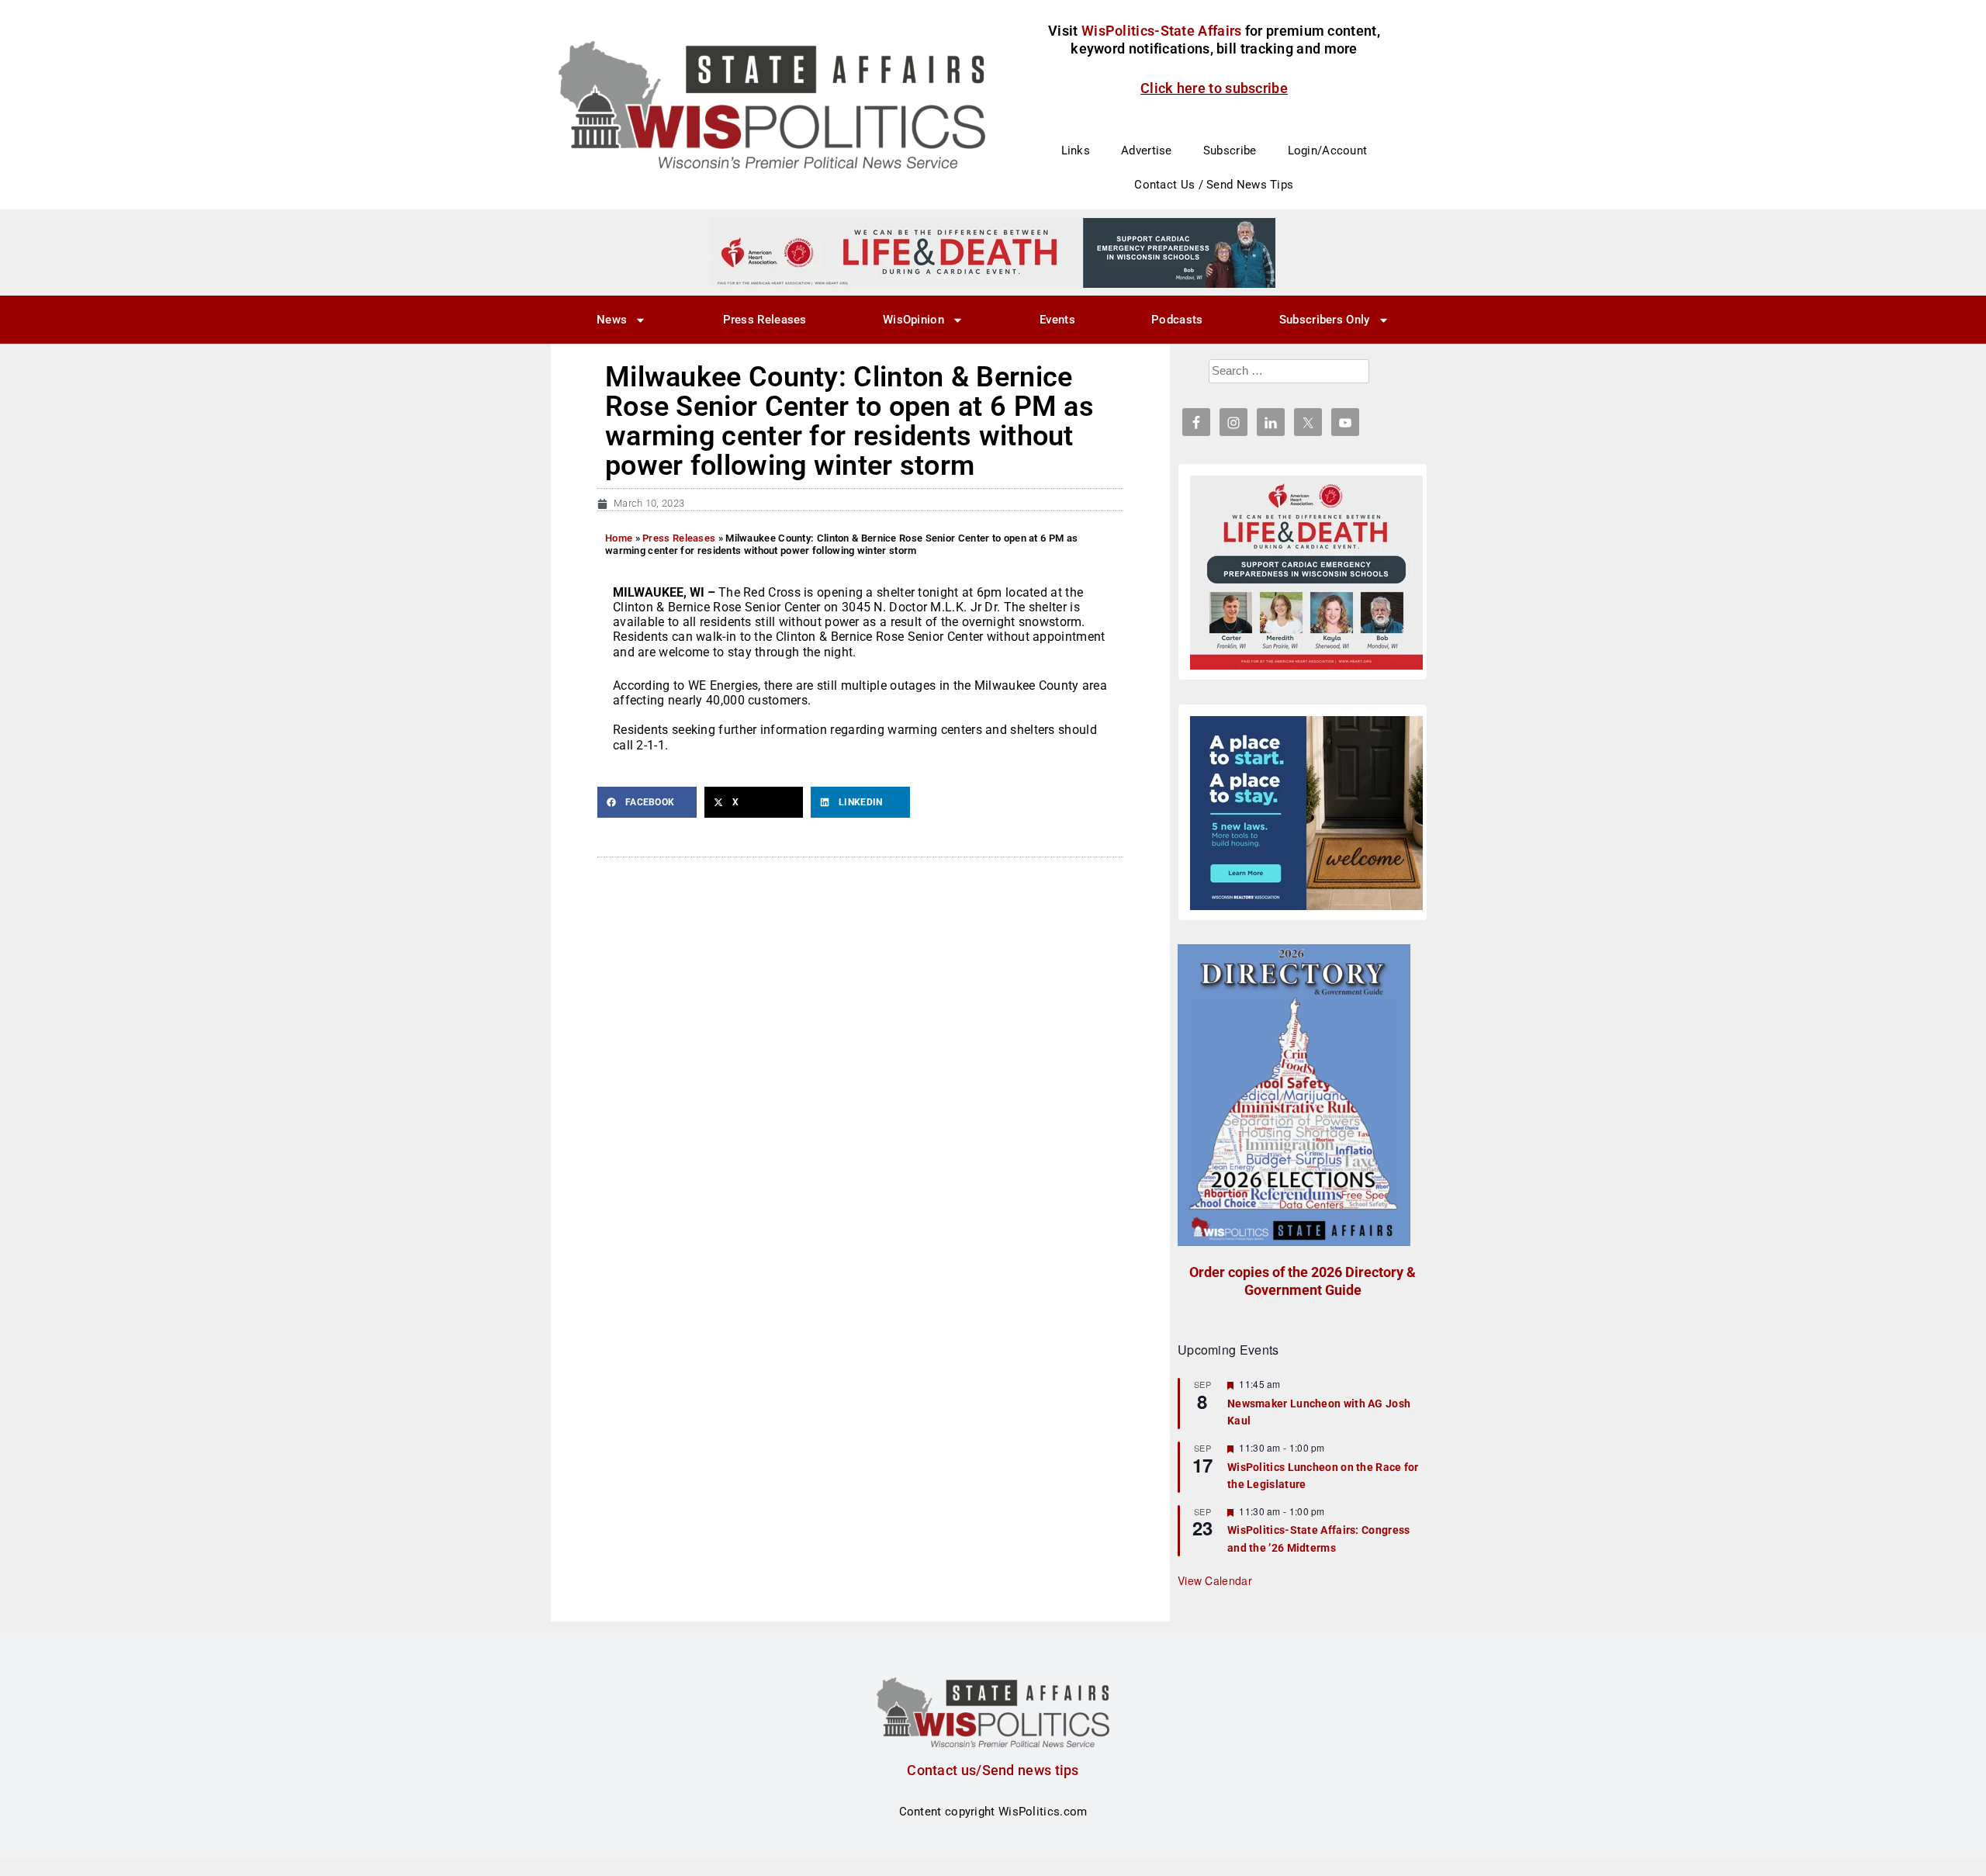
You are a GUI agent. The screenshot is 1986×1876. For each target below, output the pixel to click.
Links (1076, 151)
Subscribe (1230, 151)
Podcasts (1177, 320)
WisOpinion (913, 320)
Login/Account (1328, 151)
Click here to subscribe (1214, 88)
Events (1057, 320)
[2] (993, 252)
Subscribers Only (1325, 320)
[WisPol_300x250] (1306, 813)
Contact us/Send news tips (993, 1770)
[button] (647, 802)
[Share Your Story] (1306, 573)
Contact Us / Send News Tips (1214, 185)
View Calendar (1215, 1580)
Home (619, 538)
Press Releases (765, 320)
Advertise (1147, 151)
